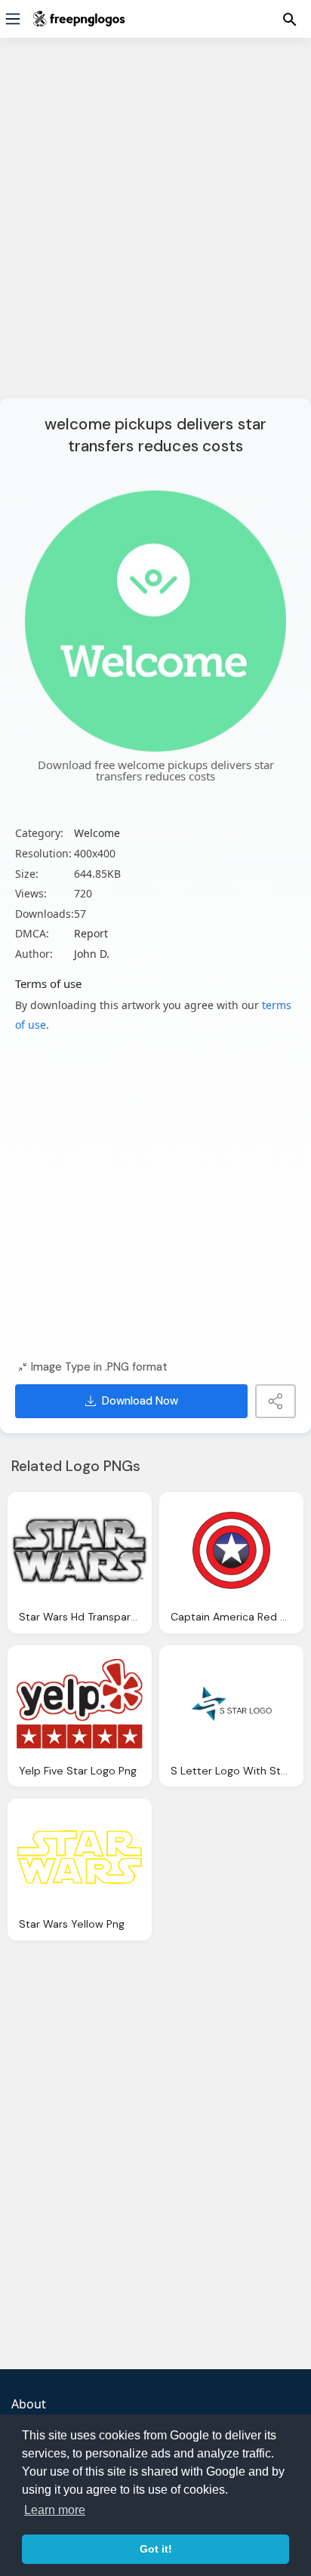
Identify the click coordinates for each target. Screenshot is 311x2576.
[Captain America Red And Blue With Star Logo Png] (231, 1551)
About (29, 2404)
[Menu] (13, 19)
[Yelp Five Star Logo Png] (80, 1704)
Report (91, 933)
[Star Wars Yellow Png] (80, 1857)
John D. (92, 954)
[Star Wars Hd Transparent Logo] (80, 1551)
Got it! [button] (156, 2549)
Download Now (140, 1401)
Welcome (97, 833)
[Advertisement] (155, 227)
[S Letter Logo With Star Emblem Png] (231, 1704)
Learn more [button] (55, 2510)
